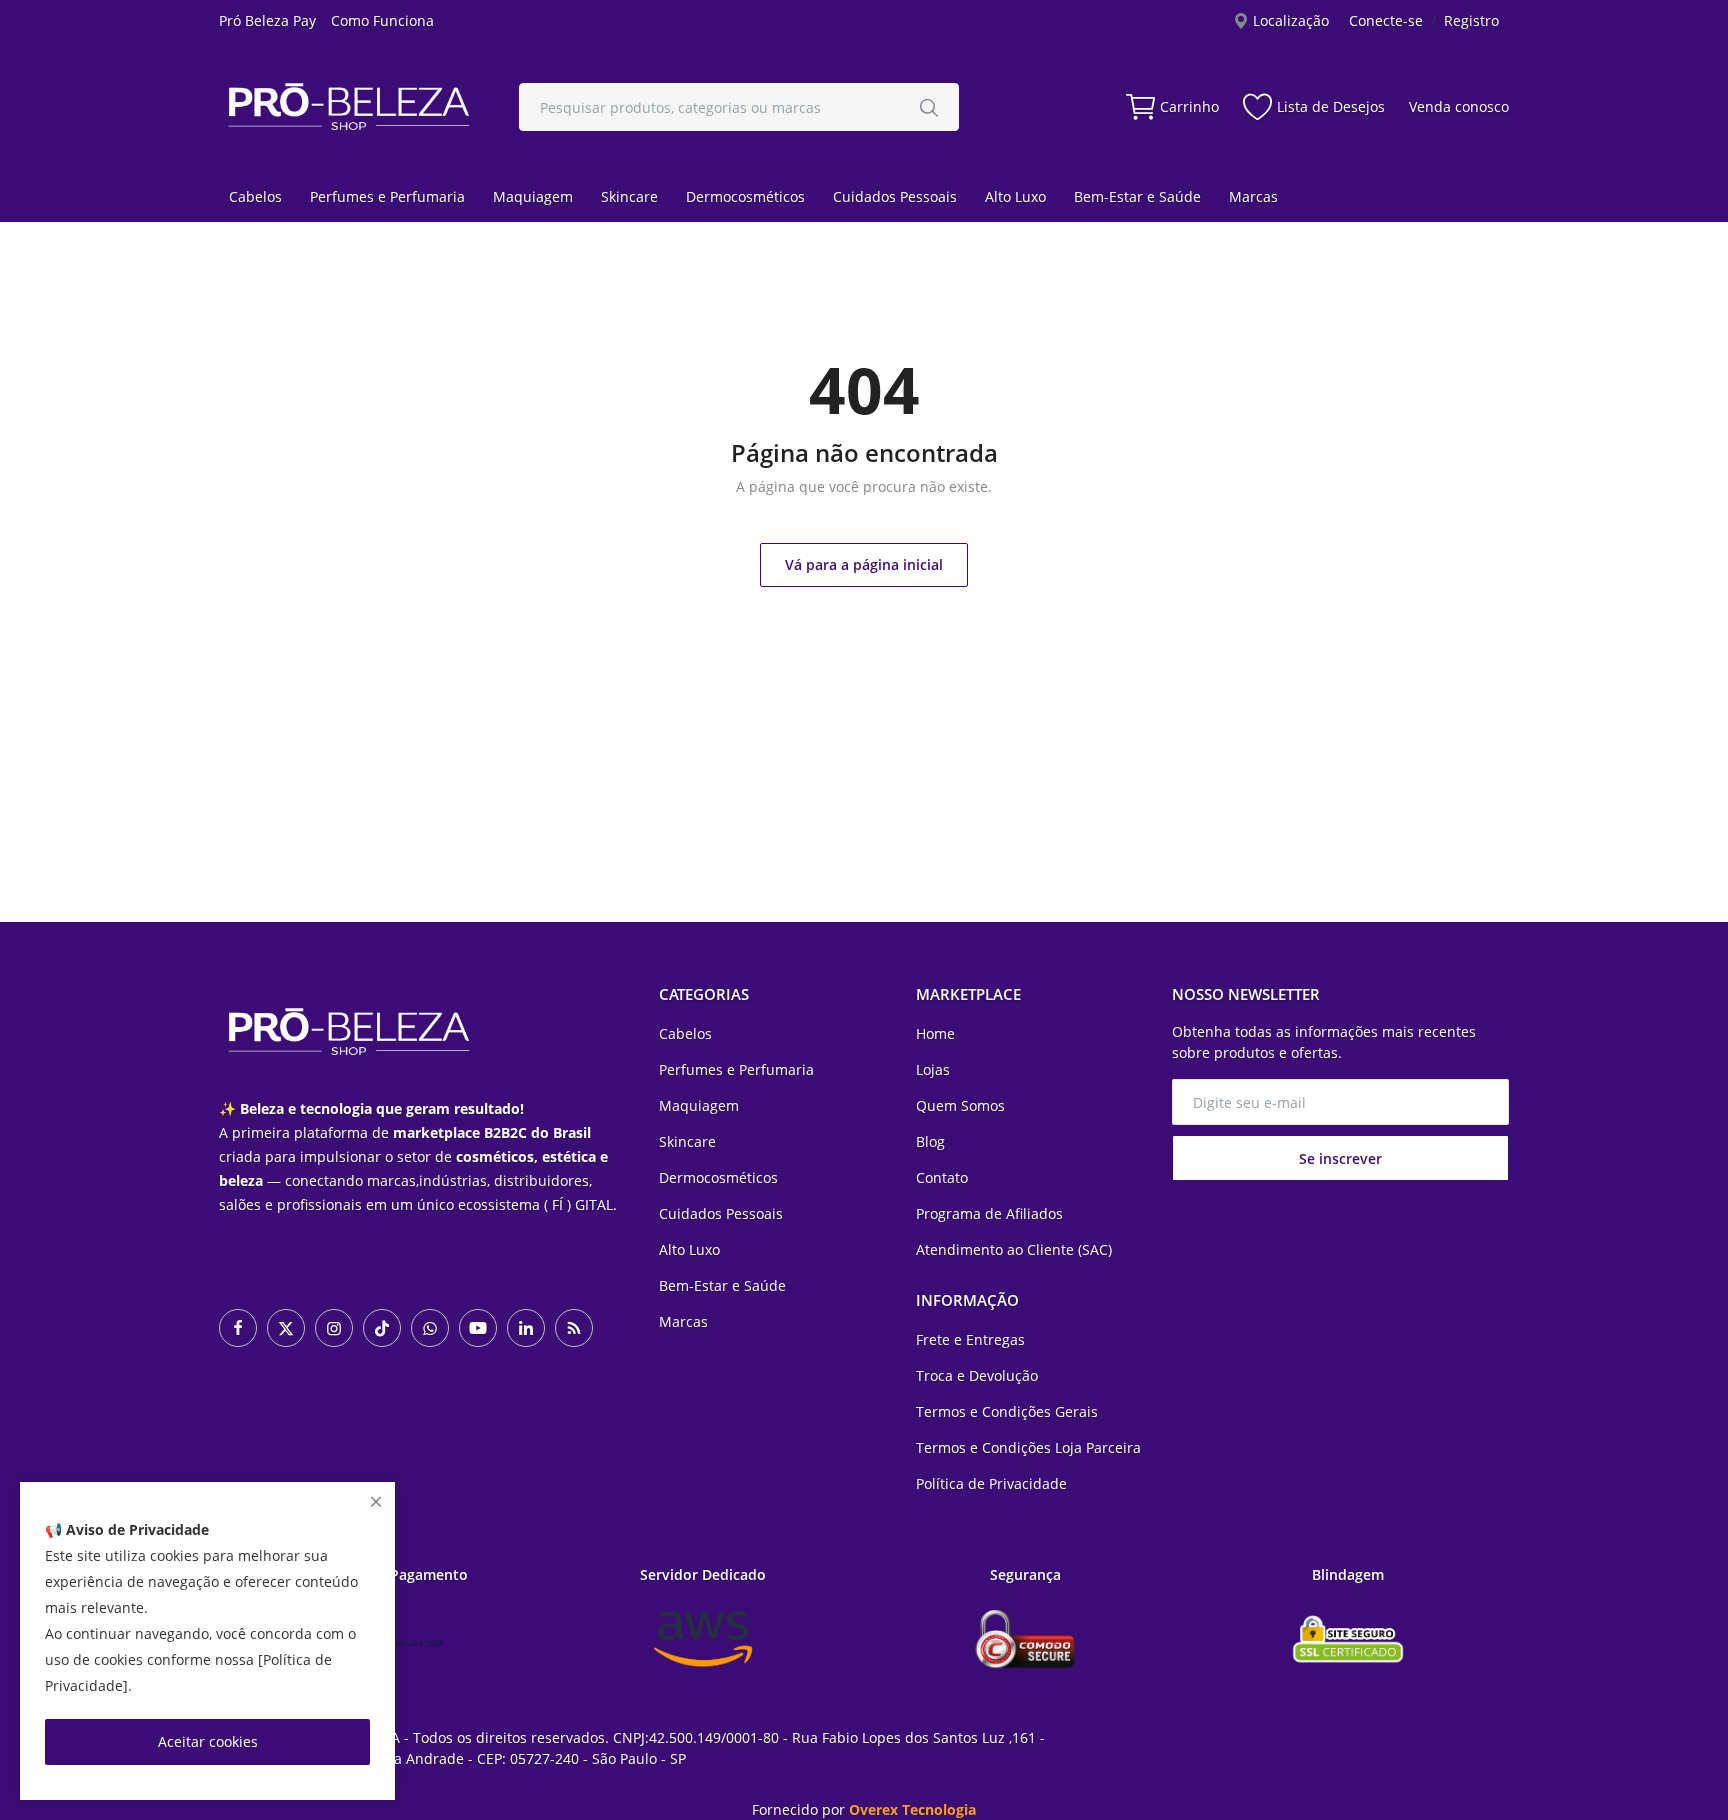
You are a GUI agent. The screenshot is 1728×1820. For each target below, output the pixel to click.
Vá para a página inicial (864, 564)
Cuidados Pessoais (895, 196)
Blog (930, 1141)
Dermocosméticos (745, 196)
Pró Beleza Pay (267, 20)
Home (935, 1033)
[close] (376, 1501)
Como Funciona (382, 20)
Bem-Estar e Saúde (1137, 196)
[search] (929, 107)
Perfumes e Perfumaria (387, 196)
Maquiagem (533, 196)
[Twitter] (286, 1328)
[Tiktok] (382, 1328)
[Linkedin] (526, 1328)
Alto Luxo (1015, 196)
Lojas (933, 1069)
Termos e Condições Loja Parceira (1028, 1447)
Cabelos (255, 196)
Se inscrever (1340, 1158)
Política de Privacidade (991, 1483)
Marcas (1253, 196)
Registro (1471, 20)
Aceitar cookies (208, 1741)
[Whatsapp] (430, 1328)
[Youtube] (478, 1328)
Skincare (629, 196)
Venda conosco (1459, 106)
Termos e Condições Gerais (1007, 1411)
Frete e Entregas (970, 1339)
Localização (1289, 20)
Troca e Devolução (977, 1375)
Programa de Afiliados (989, 1213)
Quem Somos (960, 1105)
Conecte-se (1386, 20)
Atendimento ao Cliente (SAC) (1014, 1249)
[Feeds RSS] (574, 1328)
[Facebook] (238, 1328)
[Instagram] (334, 1328)
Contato (942, 1177)
